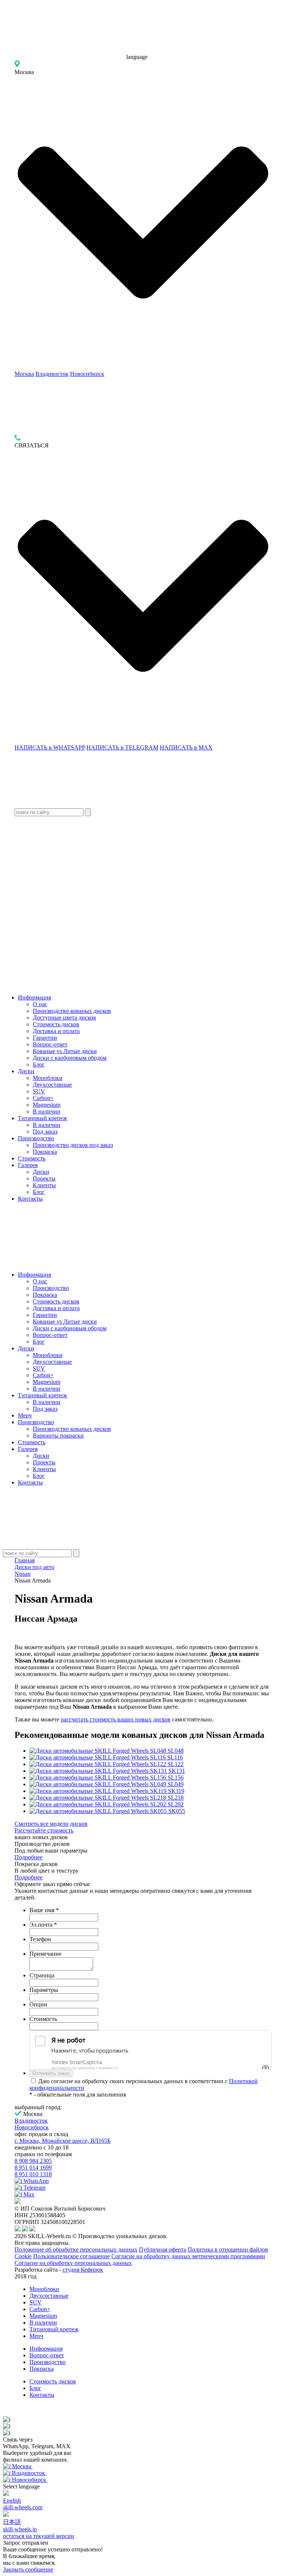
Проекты (44, 1178)
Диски (26, 1071)
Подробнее (28, 1857)
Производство (36, 1138)
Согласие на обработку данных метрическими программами (188, 2256)
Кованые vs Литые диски (65, 1051)
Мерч (25, 1415)
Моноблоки (48, 1078)
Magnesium (47, 1105)
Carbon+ (43, 1098)
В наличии (47, 1111)
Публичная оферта (163, 2249)
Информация (34, 997)
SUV (39, 1091)
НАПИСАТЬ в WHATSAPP (50, 747)
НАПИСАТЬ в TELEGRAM (122, 747)
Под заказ (45, 1132)
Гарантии (45, 1038)
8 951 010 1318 (33, 2174)
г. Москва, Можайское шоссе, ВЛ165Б (63, 2141)
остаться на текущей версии (39, 2536)
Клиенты (44, 1185)
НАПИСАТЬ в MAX (186, 747)
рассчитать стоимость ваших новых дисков (116, 1719)
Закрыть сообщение (28, 2569)
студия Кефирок (83, 2270)
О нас (40, 1004)
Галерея (28, 1165)
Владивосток (52, 374)
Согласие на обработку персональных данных (73, 2263)
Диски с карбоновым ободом (70, 1058)
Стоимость (32, 1158)
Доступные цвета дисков (64, 1018)
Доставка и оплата (56, 1031)
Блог (39, 1064)
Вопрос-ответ (50, 1044)
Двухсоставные (52, 1085)
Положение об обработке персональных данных (76, 2249)
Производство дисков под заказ (73, 1145)
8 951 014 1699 (33, 2168)
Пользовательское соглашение (71, 2256)
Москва (24, 374)
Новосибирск (87, 374)
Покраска (45, 1152)
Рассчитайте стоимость (44, 1830)
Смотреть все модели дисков (51, 1824)
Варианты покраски (58, 1436)
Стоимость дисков (56, 1024)
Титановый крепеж (42, 1118)
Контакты (30, 1199)
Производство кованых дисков (72, 1011)
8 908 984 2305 (33, 2161)
